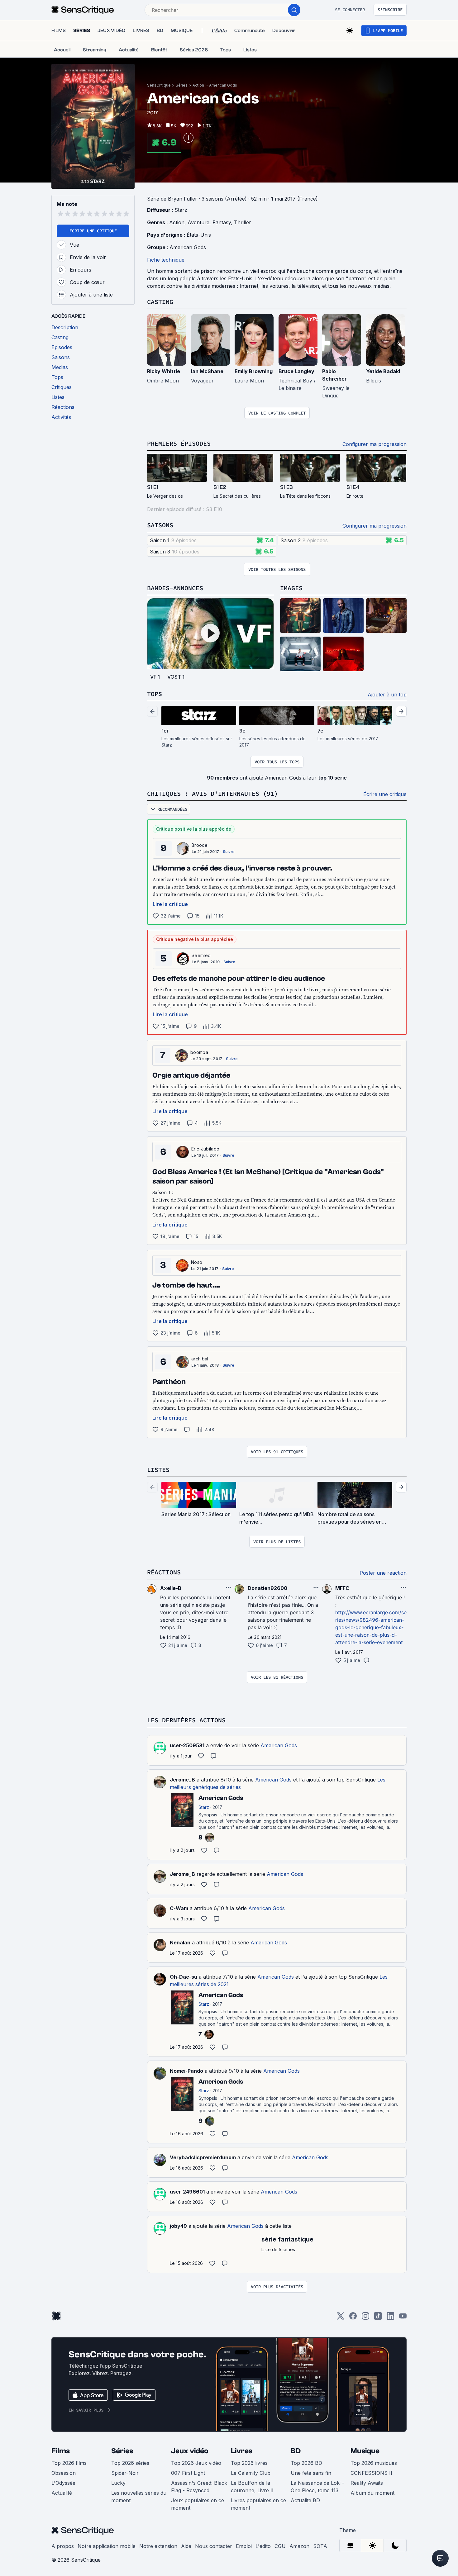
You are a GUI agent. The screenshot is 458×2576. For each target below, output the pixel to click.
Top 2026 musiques (374, 2463)
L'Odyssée (63, 2483)
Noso (197, 1262)
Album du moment (372, 2493)
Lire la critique (170, 904)
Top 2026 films (69, 2463)
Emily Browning (254, 371)
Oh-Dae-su (184, 1977)
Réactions (164, 1572)
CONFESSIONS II (371, 2473)
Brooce (200, 845)
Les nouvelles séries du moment (139, 2497)
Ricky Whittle (164, 371)
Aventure (198, 222)
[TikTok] (378, 2318)
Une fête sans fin (311, 2473)
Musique (365, 2451)
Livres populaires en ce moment (258, 2504)
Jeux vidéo (190, 2451)
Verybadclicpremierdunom (203, 2157)
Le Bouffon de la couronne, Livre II (252, 2487)
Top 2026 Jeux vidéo (196, 2463)
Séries (182, 85)
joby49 (178, 2226)
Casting (160, 302)
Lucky (118, 2483)
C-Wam (179, 1908)
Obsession (64, 2473)
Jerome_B (182, 1780)
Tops (155, 694)
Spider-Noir (125, 2473)
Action (198, 85)
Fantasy (222, 222)
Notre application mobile (107, 2546)
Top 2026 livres (249, 2463)
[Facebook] (353, 2318)
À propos (63, 2546)
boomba (199, 1052)
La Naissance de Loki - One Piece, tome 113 (317, 2487)
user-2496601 (187, 2192)
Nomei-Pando (186, 2071)
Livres (242, 2451)
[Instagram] (365, 2318)
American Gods (223, 85)
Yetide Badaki (383, 371)
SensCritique (159, 85)
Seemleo (201, 955)
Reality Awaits (367, 2483)
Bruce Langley (296, 371)
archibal (200, 1359)
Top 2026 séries (130, 2463)
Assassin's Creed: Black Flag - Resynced (199, 2487)
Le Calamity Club (251, 2473)
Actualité (62, 2493)
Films (61, 2451)
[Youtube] (403, 2318)
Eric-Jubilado (205, 1149)
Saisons (160, 525)
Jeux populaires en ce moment (198, 2504)
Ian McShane (207, 371)
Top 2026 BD (306, 2463)
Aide (186, 2546)
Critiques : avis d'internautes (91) (212, 793)
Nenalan (180, 1943)
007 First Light (188, 2473)
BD (296, 2451)
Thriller (243, 222)
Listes (158, 1470)
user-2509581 (187, 1745)
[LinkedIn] (390, 2318)
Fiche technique (166, 260)
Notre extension (158, 2546)
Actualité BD (305, 2500)
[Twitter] (341, 2318)
